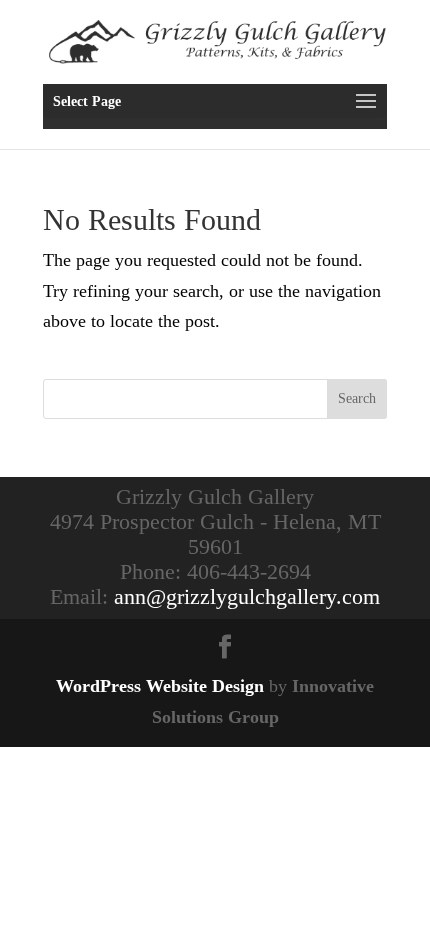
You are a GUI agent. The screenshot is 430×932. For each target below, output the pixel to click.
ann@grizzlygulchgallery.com (247, 596)
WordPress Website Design (160, 686)
